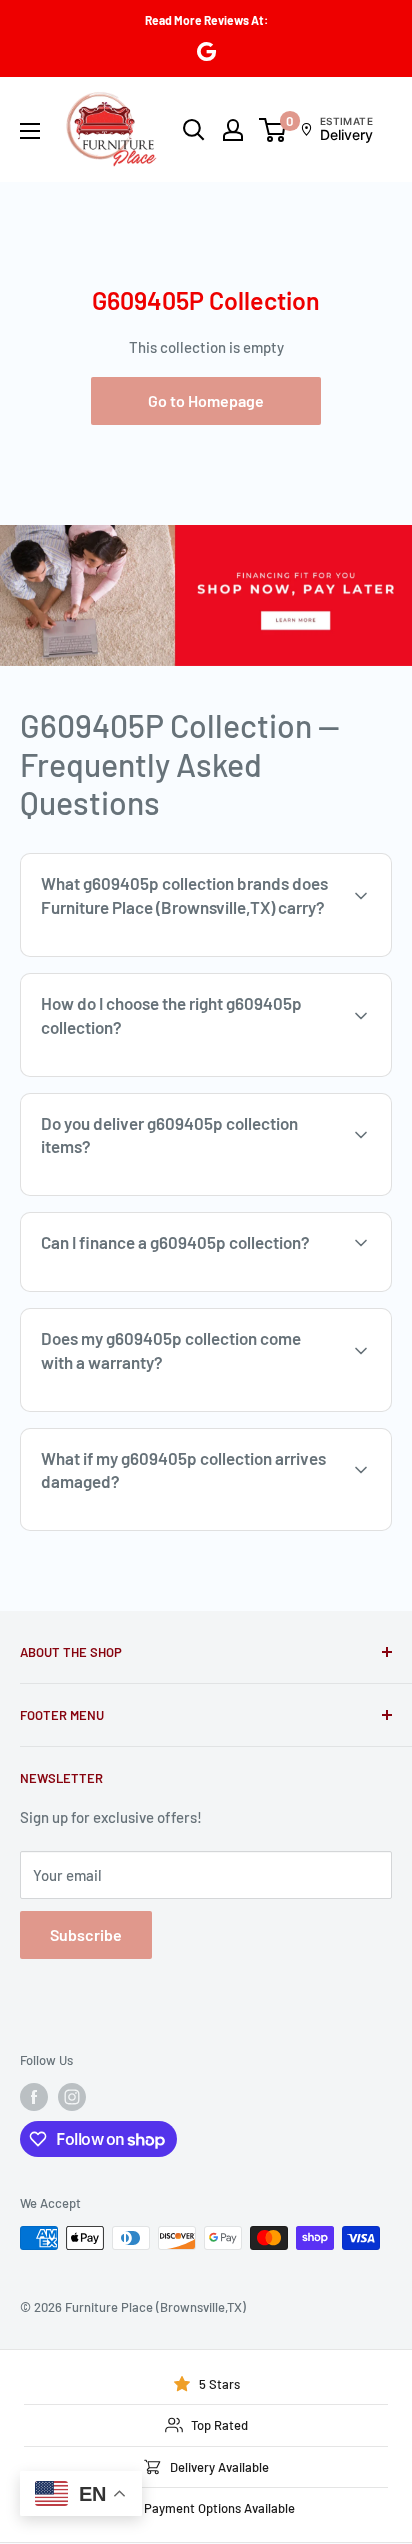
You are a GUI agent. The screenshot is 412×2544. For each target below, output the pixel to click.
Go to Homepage (206, 400)
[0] (273, 130)
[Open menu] (30, 131)
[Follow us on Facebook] (34, 2097)
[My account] (233, 130)
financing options (186, 1289)
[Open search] (194, 130)
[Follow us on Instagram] (72, 2097)
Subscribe (86, 1934)
